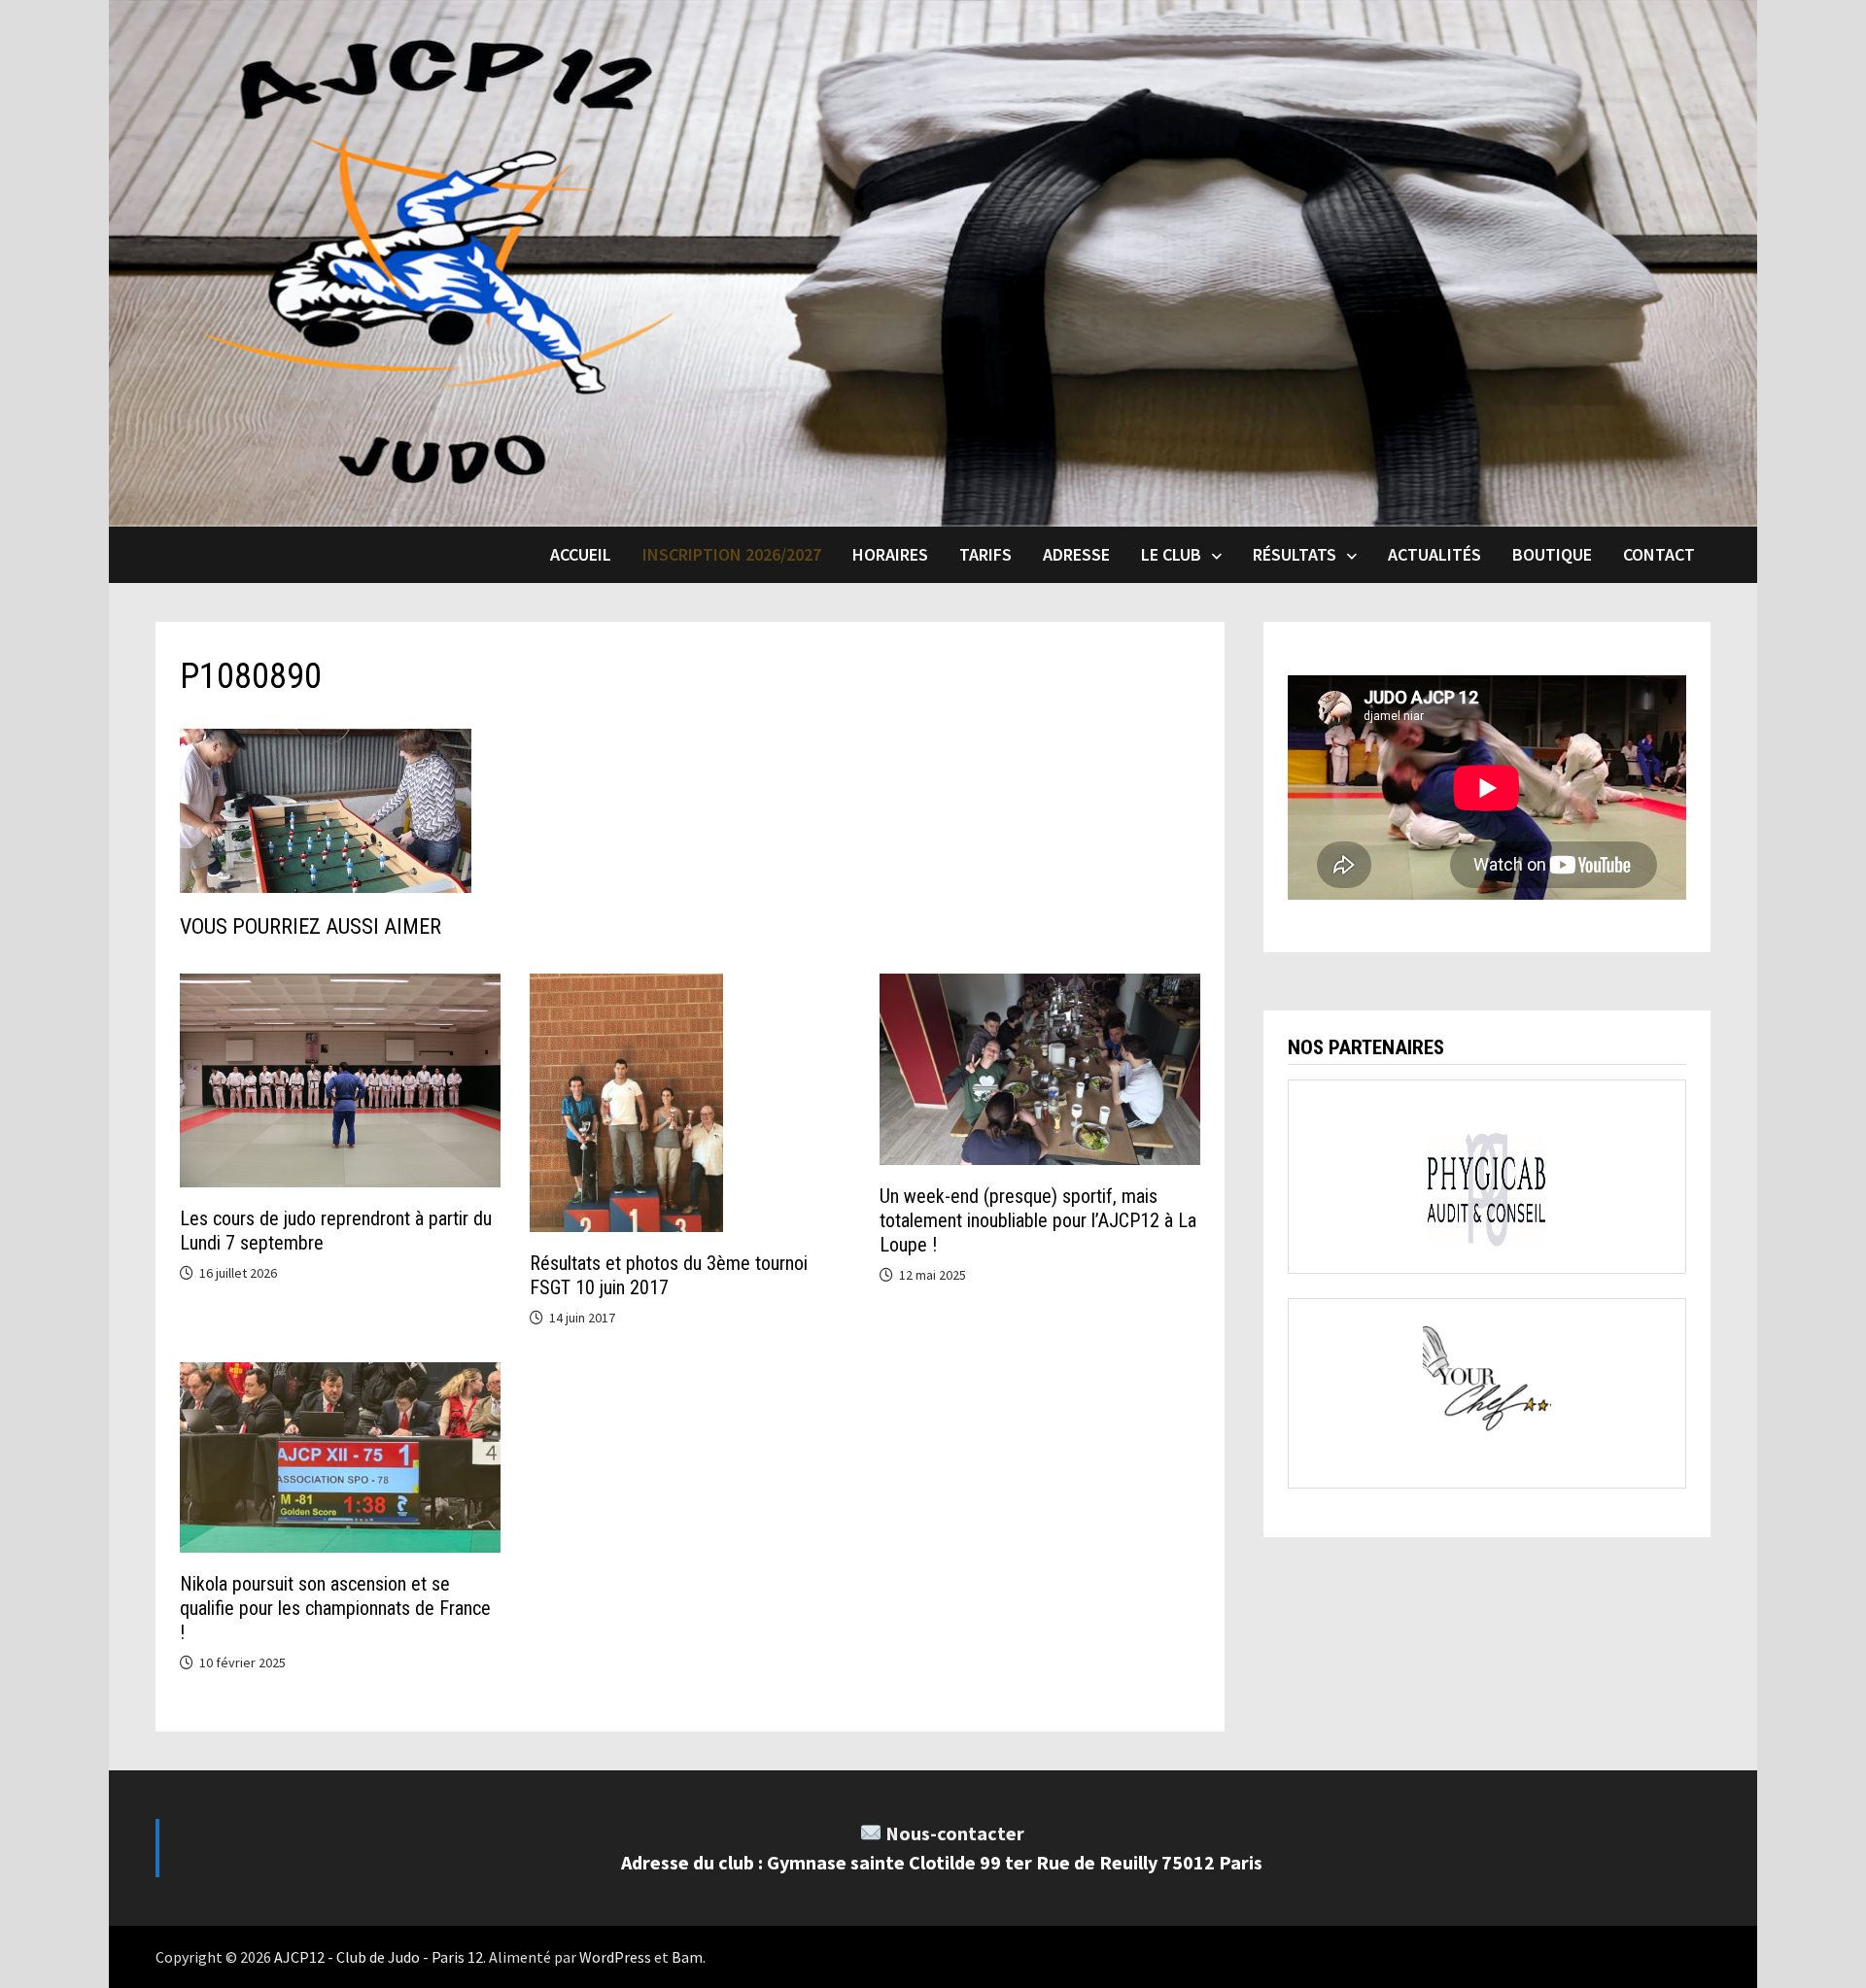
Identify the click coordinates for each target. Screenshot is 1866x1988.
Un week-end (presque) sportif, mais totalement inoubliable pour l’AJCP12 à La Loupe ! (1038, 1220)
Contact (1659, 554)
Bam (687, 1957)
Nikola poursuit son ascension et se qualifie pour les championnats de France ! (335, 1608)
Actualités (1434, 554)
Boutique (1552, 554)
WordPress (615, 1957)
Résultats (1295, 554)
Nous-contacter (955, 1833)
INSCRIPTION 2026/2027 (732, 554)
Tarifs (985, 554)
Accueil (581, 554)
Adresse (1076, 554)
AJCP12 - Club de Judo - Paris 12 (379, 1957)
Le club (1171, 554)
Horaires (890, 554)
